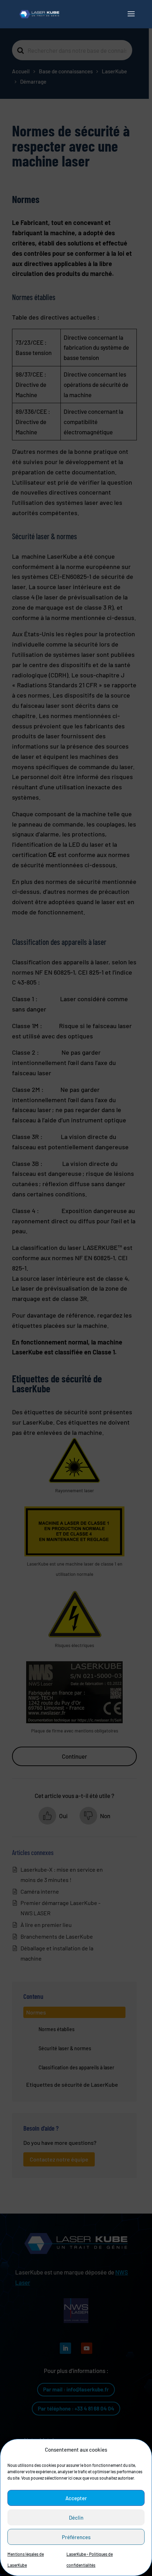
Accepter (76, 2498)
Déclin (76, 2518)
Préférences (76, 2537)
